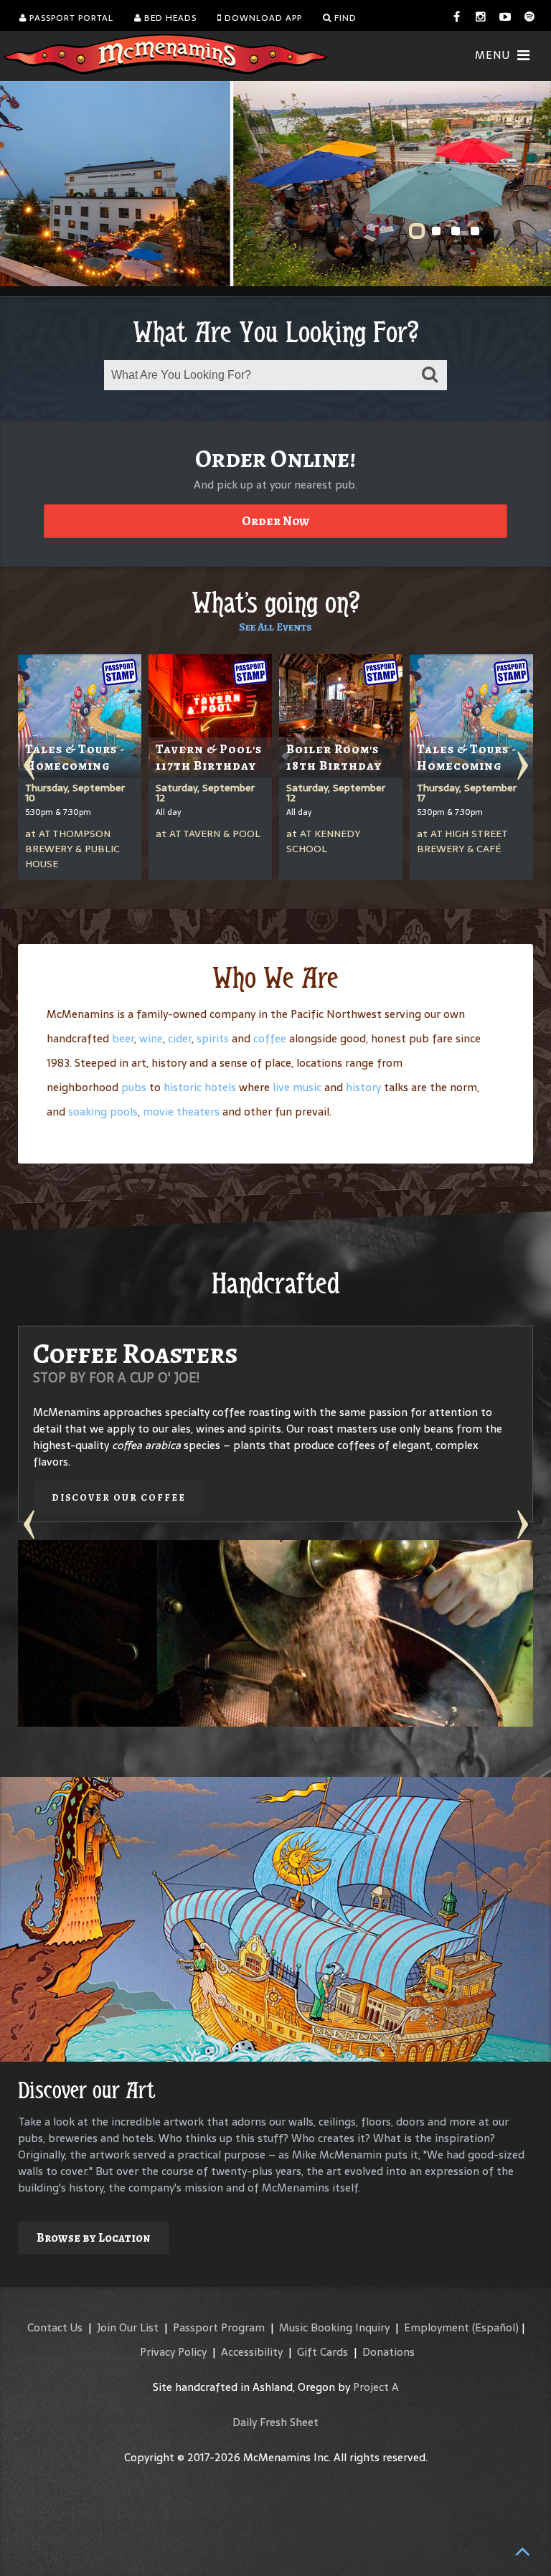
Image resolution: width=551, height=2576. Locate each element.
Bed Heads (169, 18)
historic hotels (200, 1087)
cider (180, 1038)
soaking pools (103, 1112)
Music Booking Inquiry (334, 2327)
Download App (262, 18)
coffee (270, 1038)
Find (344, 18)
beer (123, 1038)
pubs (134, 1087)
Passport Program (219, 2327)
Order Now (275, 521)
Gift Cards (322, 2352)
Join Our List (128, 2327)
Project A (376, 2387)
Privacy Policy (173, 2352)
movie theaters (181, 1112)
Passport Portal (70, 18)
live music (297, 1087)
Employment (437, 2327)
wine (151, 1038)
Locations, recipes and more (401, 1685)
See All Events (275, 627)
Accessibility (252, 2352)
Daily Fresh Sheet (275, 2422)
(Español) (495, 2327)
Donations (388, 2352)
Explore (336, 2205)
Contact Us (55, 2327)
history (363, 1087)
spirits (213, 1038)
